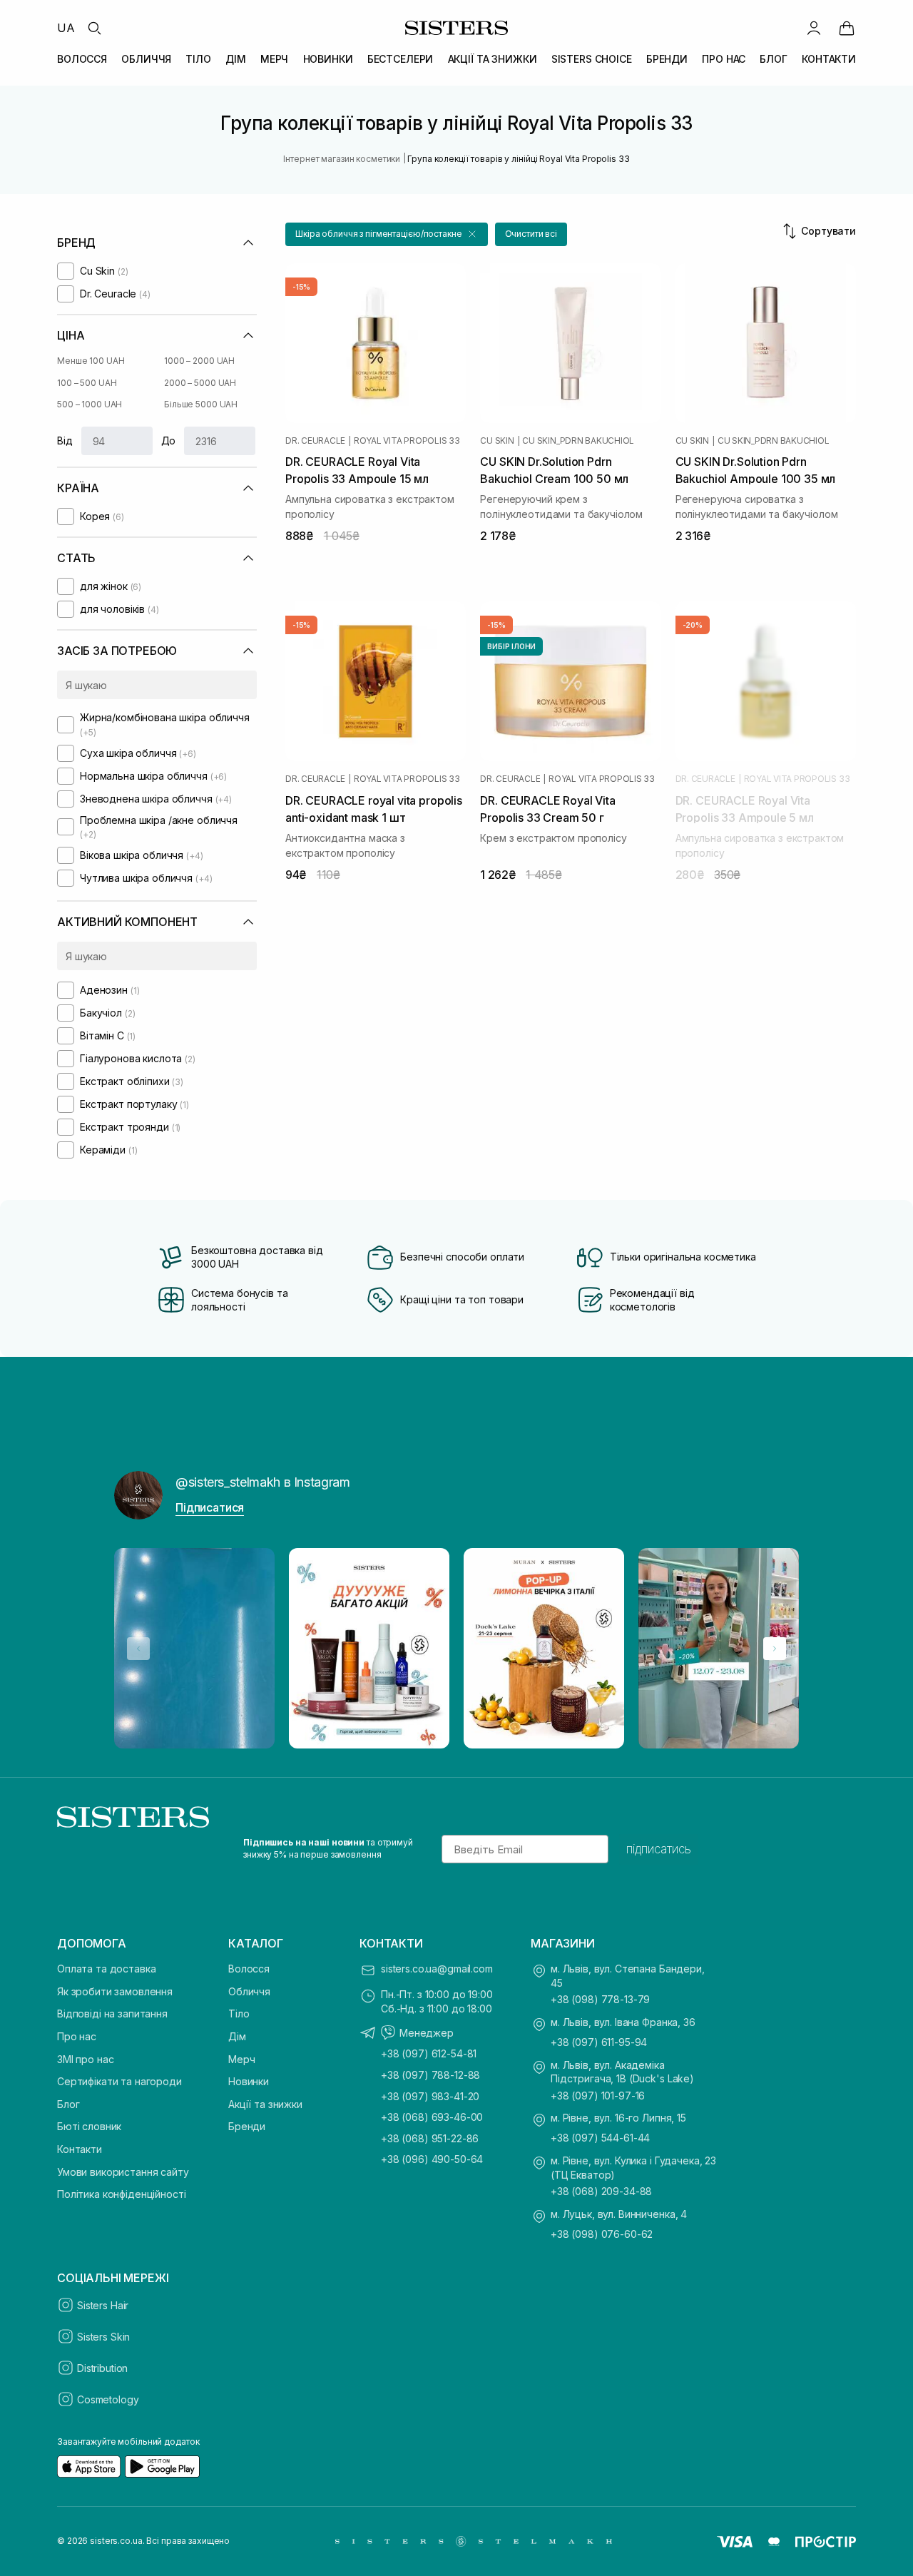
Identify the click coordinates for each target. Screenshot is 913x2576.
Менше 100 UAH (91, 361)
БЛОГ (773, 59)
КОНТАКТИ (829, 59)
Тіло (239, 2014)
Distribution (102, 2368)
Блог (68, 2104)
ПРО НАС (724, 59)
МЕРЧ (274, 59)
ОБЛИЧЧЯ (146, 59)
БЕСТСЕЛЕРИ (401, 59)
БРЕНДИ (667, 59)
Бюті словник (89, 2126)
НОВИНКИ (328, 59)
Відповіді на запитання (112, 2014)
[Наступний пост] (775, 1649)
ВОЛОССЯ (82, 59)
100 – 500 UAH (87, 383)
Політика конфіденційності (122, 2194)
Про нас (77, 2036)
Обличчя (249, 1991)
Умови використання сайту (123, 2172)
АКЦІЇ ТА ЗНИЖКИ (493, 59)
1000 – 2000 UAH (199, 361)
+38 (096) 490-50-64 (432, 2159)
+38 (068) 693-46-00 (432, 2117)
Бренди (247, 2126)
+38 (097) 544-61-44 (600, 2138)
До (169, 441)
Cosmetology (108, 2399)
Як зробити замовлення (115, 1991)
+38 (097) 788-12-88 (430, 2075)
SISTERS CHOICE (592, 59)
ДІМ (236, 59)
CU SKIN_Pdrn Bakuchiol (578, 441)
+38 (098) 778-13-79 (600, 1999)
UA (66, 28)
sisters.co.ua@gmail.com (437, 1969)
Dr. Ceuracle (315, 441)
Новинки (249, 2081)
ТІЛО (198, 59)
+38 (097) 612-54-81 (429, 2053)
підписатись (659, 1849)
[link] (847, 28)
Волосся (249, 1969)
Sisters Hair (103, 2305)
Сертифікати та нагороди (119, 2081)
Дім (237, 2036)
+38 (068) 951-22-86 (430, 2138)
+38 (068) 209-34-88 (601, 2191)
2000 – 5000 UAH (200, 383)
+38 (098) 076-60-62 (602, 2234)
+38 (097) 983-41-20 (430, 2096)
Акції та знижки (265, 2104)
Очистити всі (531, 234)
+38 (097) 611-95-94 (599, 2042)
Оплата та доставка (106, 1969)
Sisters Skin (103, 2337)
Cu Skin (497, 441)
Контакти (80, 2149)
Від (65, 441)
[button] (387, 234)
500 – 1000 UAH (90, 404)
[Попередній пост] (138, 1649)
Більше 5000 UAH (201, 404)
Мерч (241, 2059)
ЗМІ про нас (85, 2059)
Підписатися (210, 1507)
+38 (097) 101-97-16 (598, 2096)
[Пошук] (94, 28)
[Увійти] (814, 28)
